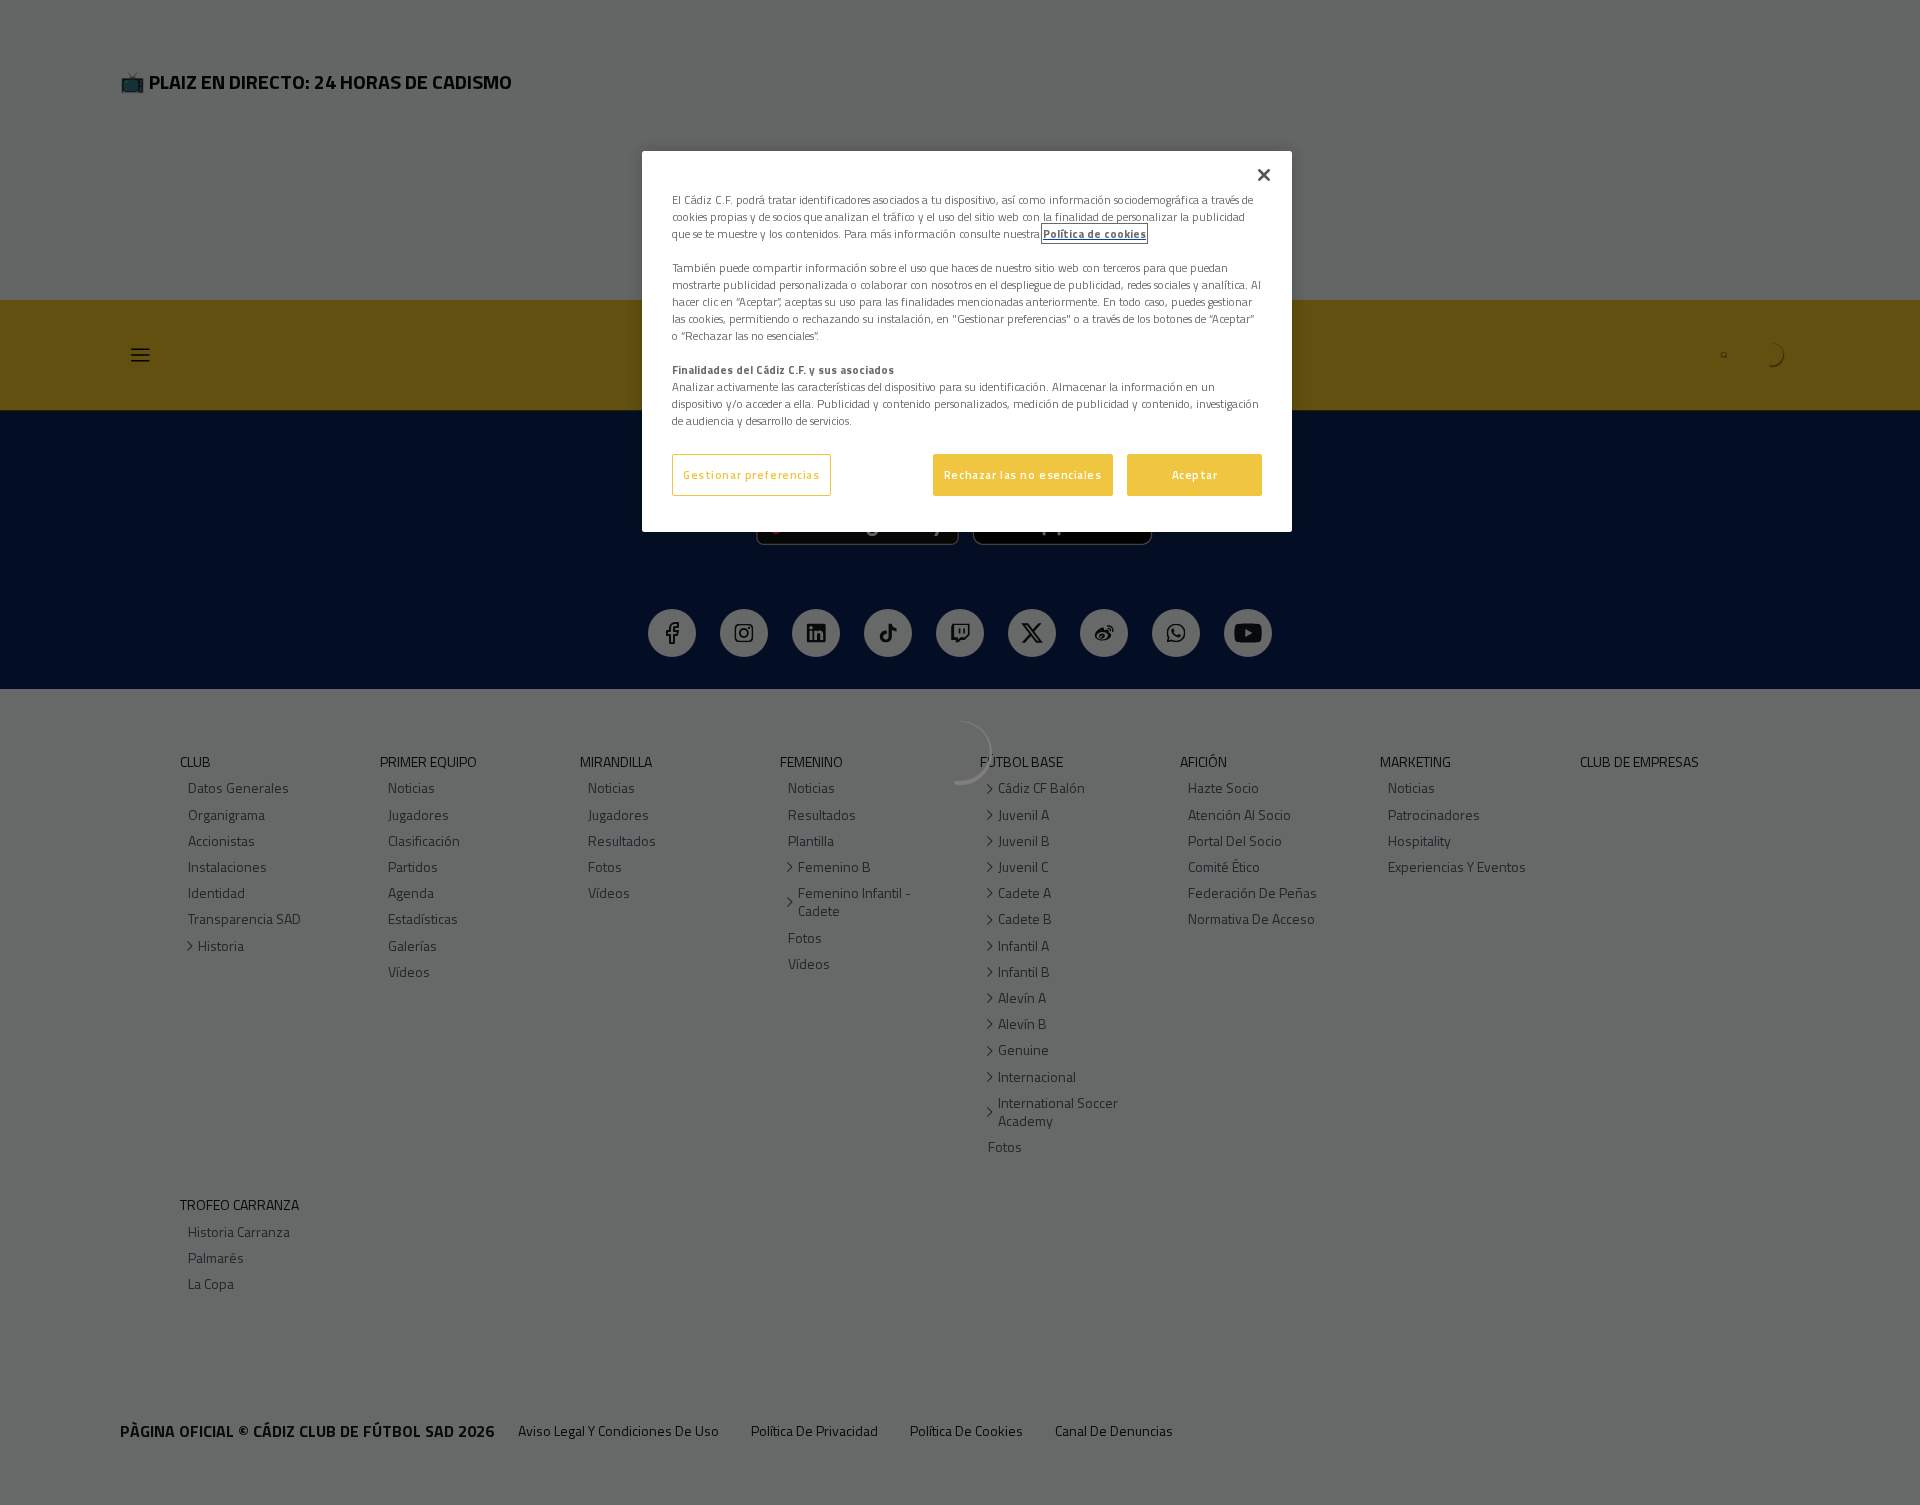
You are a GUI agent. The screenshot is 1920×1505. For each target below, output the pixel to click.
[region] (967, 342)
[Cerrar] (1264, 175)
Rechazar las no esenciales (1023, 474)
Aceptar (1195, 474)
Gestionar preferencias (751, 474)
